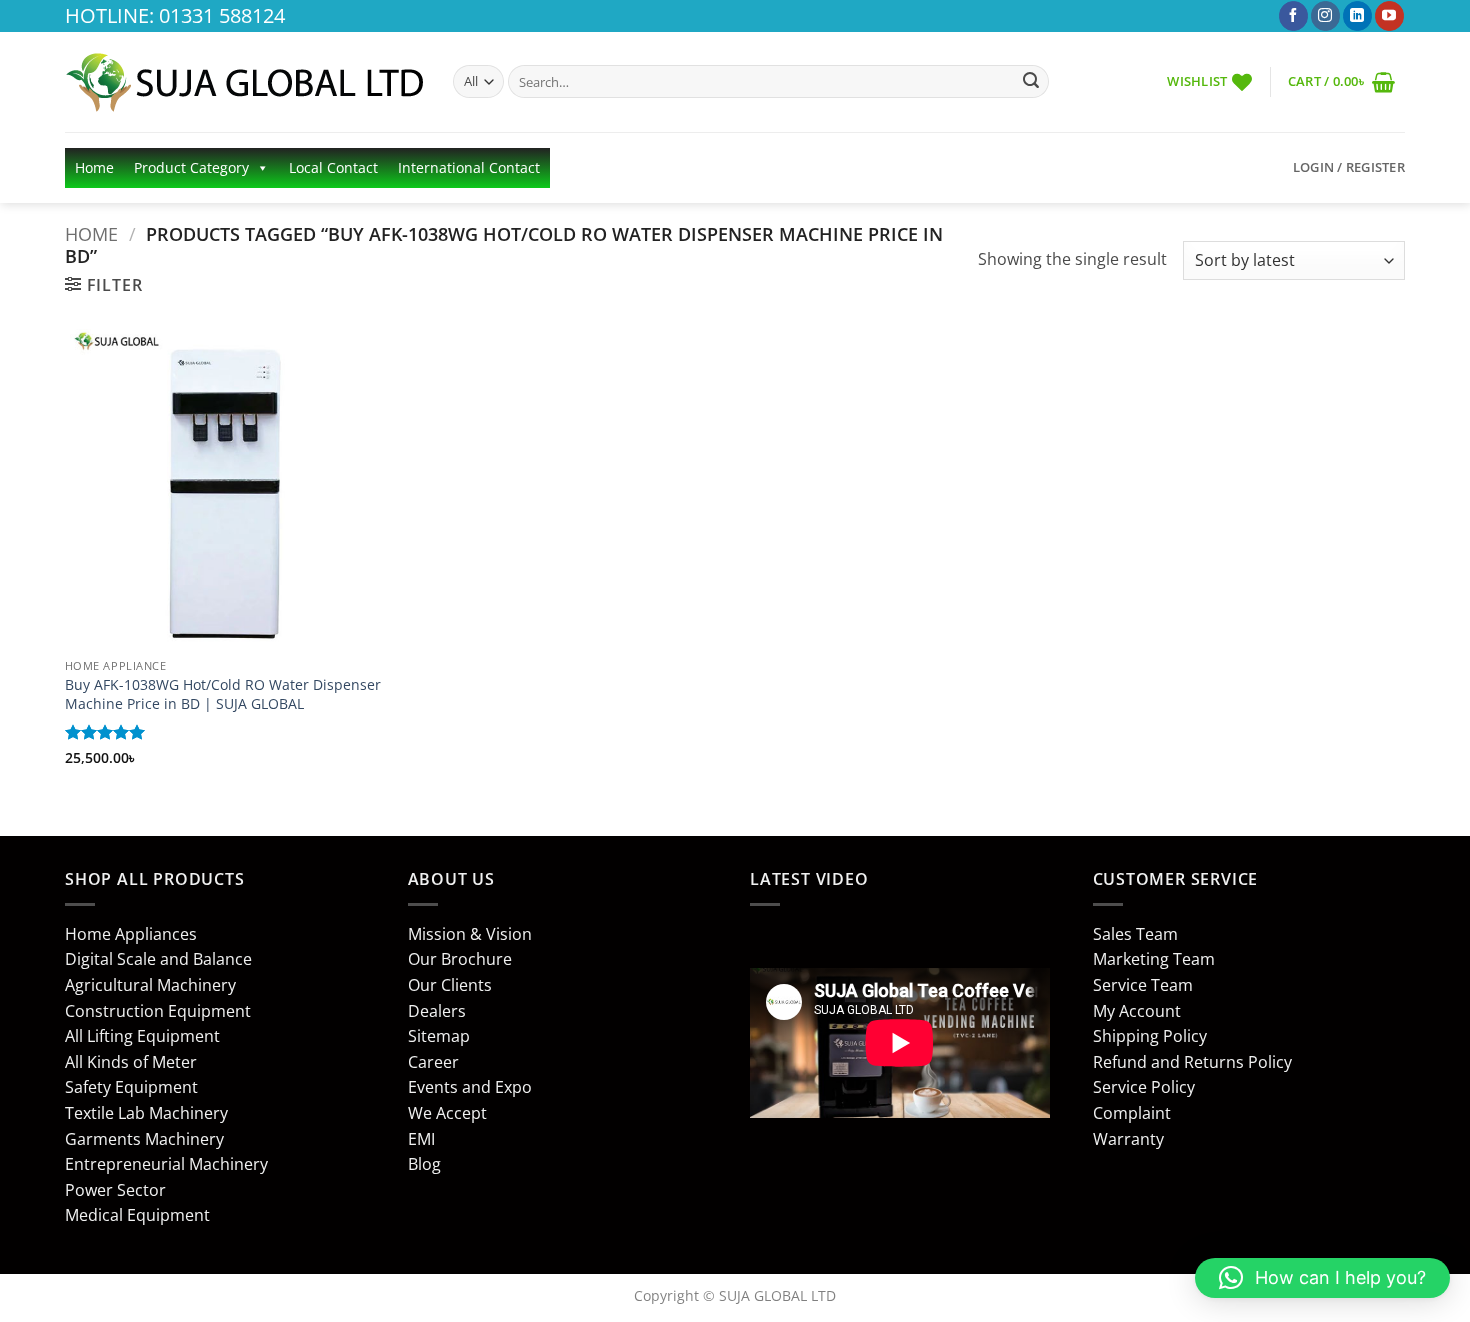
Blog (424, 1164)
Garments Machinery (144, 1139)
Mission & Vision (470, 934)
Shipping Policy (1150, 1036)
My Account (1137, 1011)
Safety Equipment (131, 1087)
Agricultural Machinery (150, 985)
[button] (1341, 81)
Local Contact (333, 167)
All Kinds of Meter (131, 1062)
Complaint (1132, 1113)
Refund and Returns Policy (1192, 1062)
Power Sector (115, 1190)
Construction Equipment (158, 1011)
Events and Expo (470, 1087)
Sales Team (1135, 934)
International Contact (469, 167)
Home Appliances (131, 934)
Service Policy (1144, 1087)
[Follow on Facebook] (1293, 16)
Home (94, 167)
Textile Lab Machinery (146, 1113)
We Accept (447, 1113)
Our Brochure (460, 959)
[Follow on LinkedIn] (1357, 16)
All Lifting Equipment (142, 1036)
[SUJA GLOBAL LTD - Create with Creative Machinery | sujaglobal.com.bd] (244, 82)
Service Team (1143, 985)
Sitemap (439, 1036)
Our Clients (450, 985)
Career (433, 1062)
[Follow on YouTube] (1389, 16)
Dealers (437, 1011)
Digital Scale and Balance (158, 959)
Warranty (1128, 1139)
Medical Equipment (137, 1215)
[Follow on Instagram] (1325, 16)
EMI (421, 1139)
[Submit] (1031, 82)
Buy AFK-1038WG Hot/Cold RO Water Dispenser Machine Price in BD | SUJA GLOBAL (223, 694)
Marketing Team (1154, 959)
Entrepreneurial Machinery (166, 1164)
